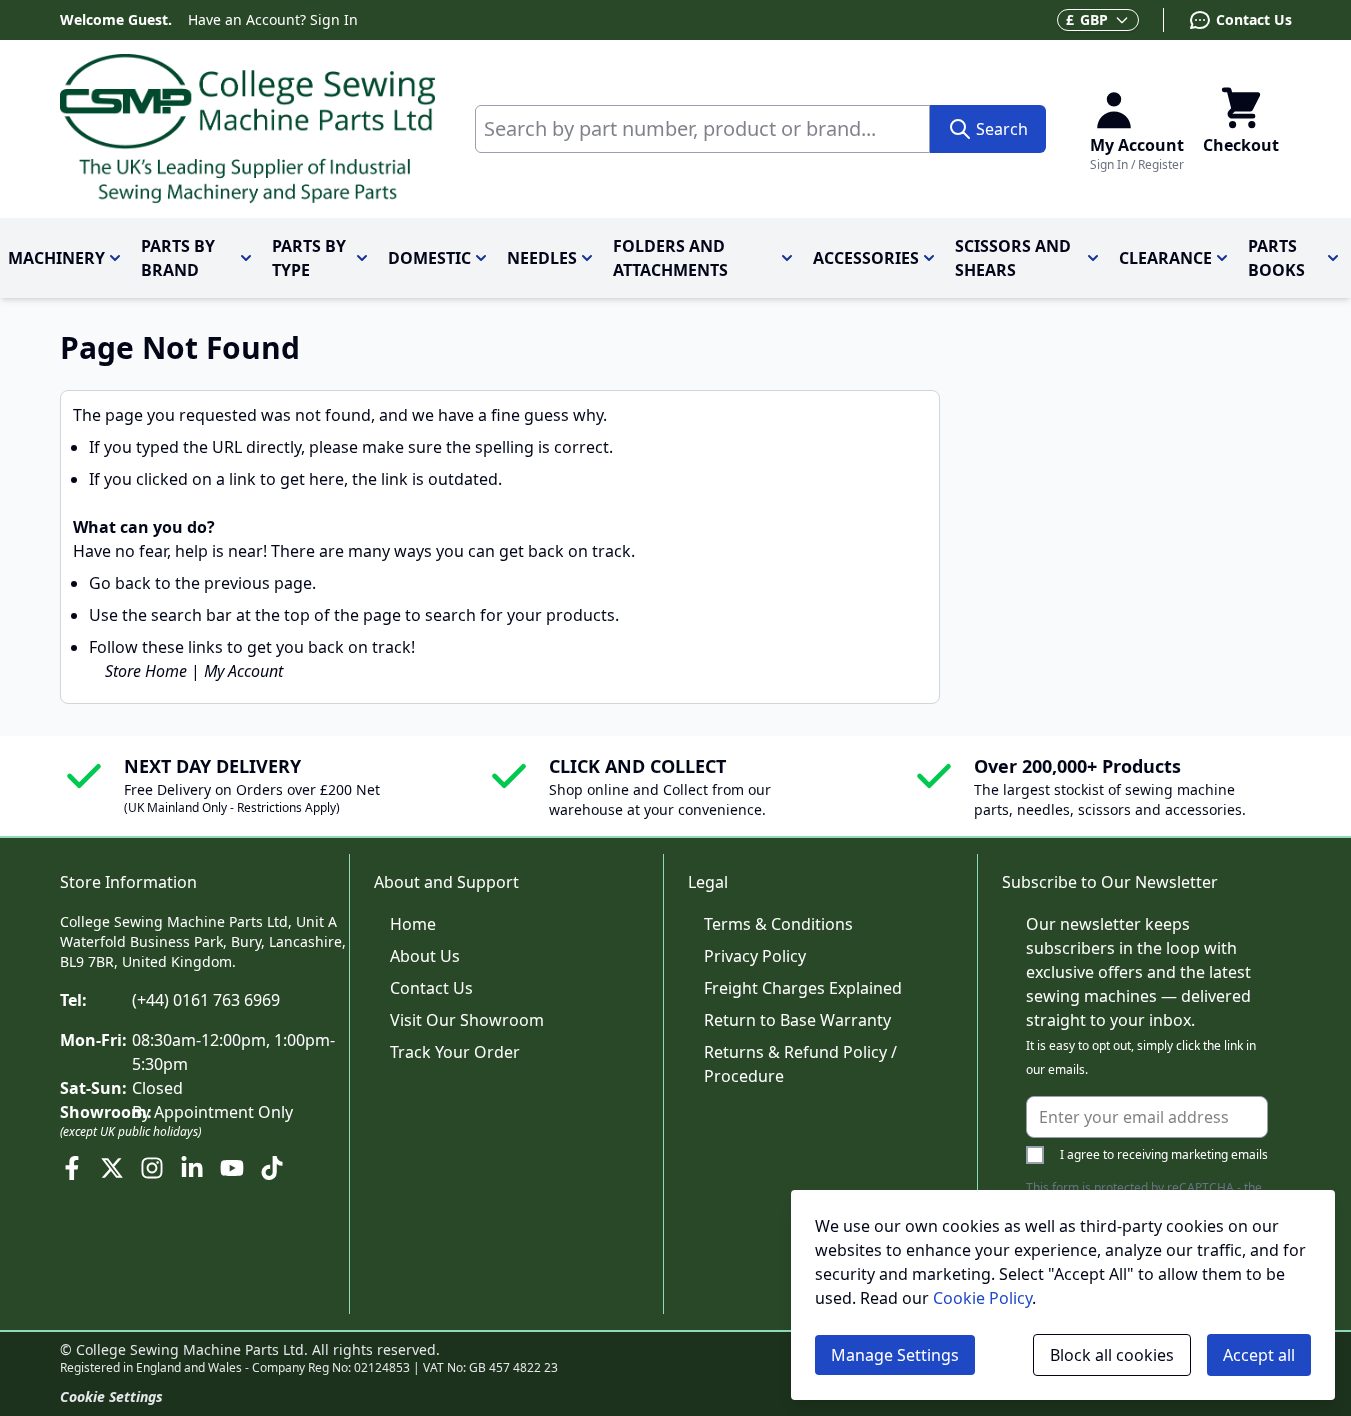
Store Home (146, 671)
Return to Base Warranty (797, 1020)
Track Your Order (455, 1052)
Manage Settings (895, 1355)
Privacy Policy (755, 956)
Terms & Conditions (778, 924)
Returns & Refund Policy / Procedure (800, 1064)
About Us (425, 956)
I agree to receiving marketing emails (1164, 1154)
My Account (243, 671)
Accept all (1259, 1355)
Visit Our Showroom (467, 1020)
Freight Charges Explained (803, 988)
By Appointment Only (212, 1112)
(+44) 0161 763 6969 (206, 1000)
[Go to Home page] (247, 129)
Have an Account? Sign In (273, 19)
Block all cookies (1112, 1355)
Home (413, 924)
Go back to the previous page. (202, 583)
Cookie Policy (982, 1298)
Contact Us (431, 988)
